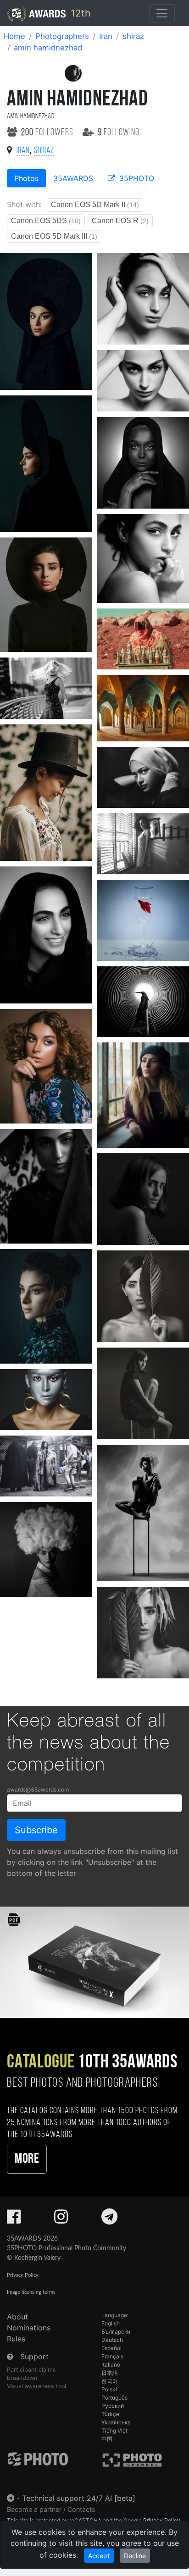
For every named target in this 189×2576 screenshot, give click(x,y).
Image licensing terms (31, 2292)
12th (79, 13)
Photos (26, 178)
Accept (99, 2556)
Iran (106, 36)
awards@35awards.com (38, 1789)
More (27, 2159)
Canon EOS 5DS (46, 221)
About (17, 2317)
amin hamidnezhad (48, 48)
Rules (16, 2339)
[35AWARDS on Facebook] (14, 2220)
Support (34, 2357)
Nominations (29, 2328)
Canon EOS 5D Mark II (95, 205)
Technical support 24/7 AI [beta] (79, 2498)
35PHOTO (136, 178)
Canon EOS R (120, 221)
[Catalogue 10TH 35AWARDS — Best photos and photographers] (94, 1962)
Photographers (62, 36)
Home (14, 36)
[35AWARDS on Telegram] (109, 2220)
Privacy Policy (23, 2275)
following (119, 133)
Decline (135, 2556)
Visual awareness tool (36, 2386)
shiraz (133, 36)
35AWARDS (73, 178)
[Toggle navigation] (162, 13)
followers (48, 133)
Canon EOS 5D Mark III (54, 236)
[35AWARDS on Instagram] (61, 2220)
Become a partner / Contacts (51, 2509)
